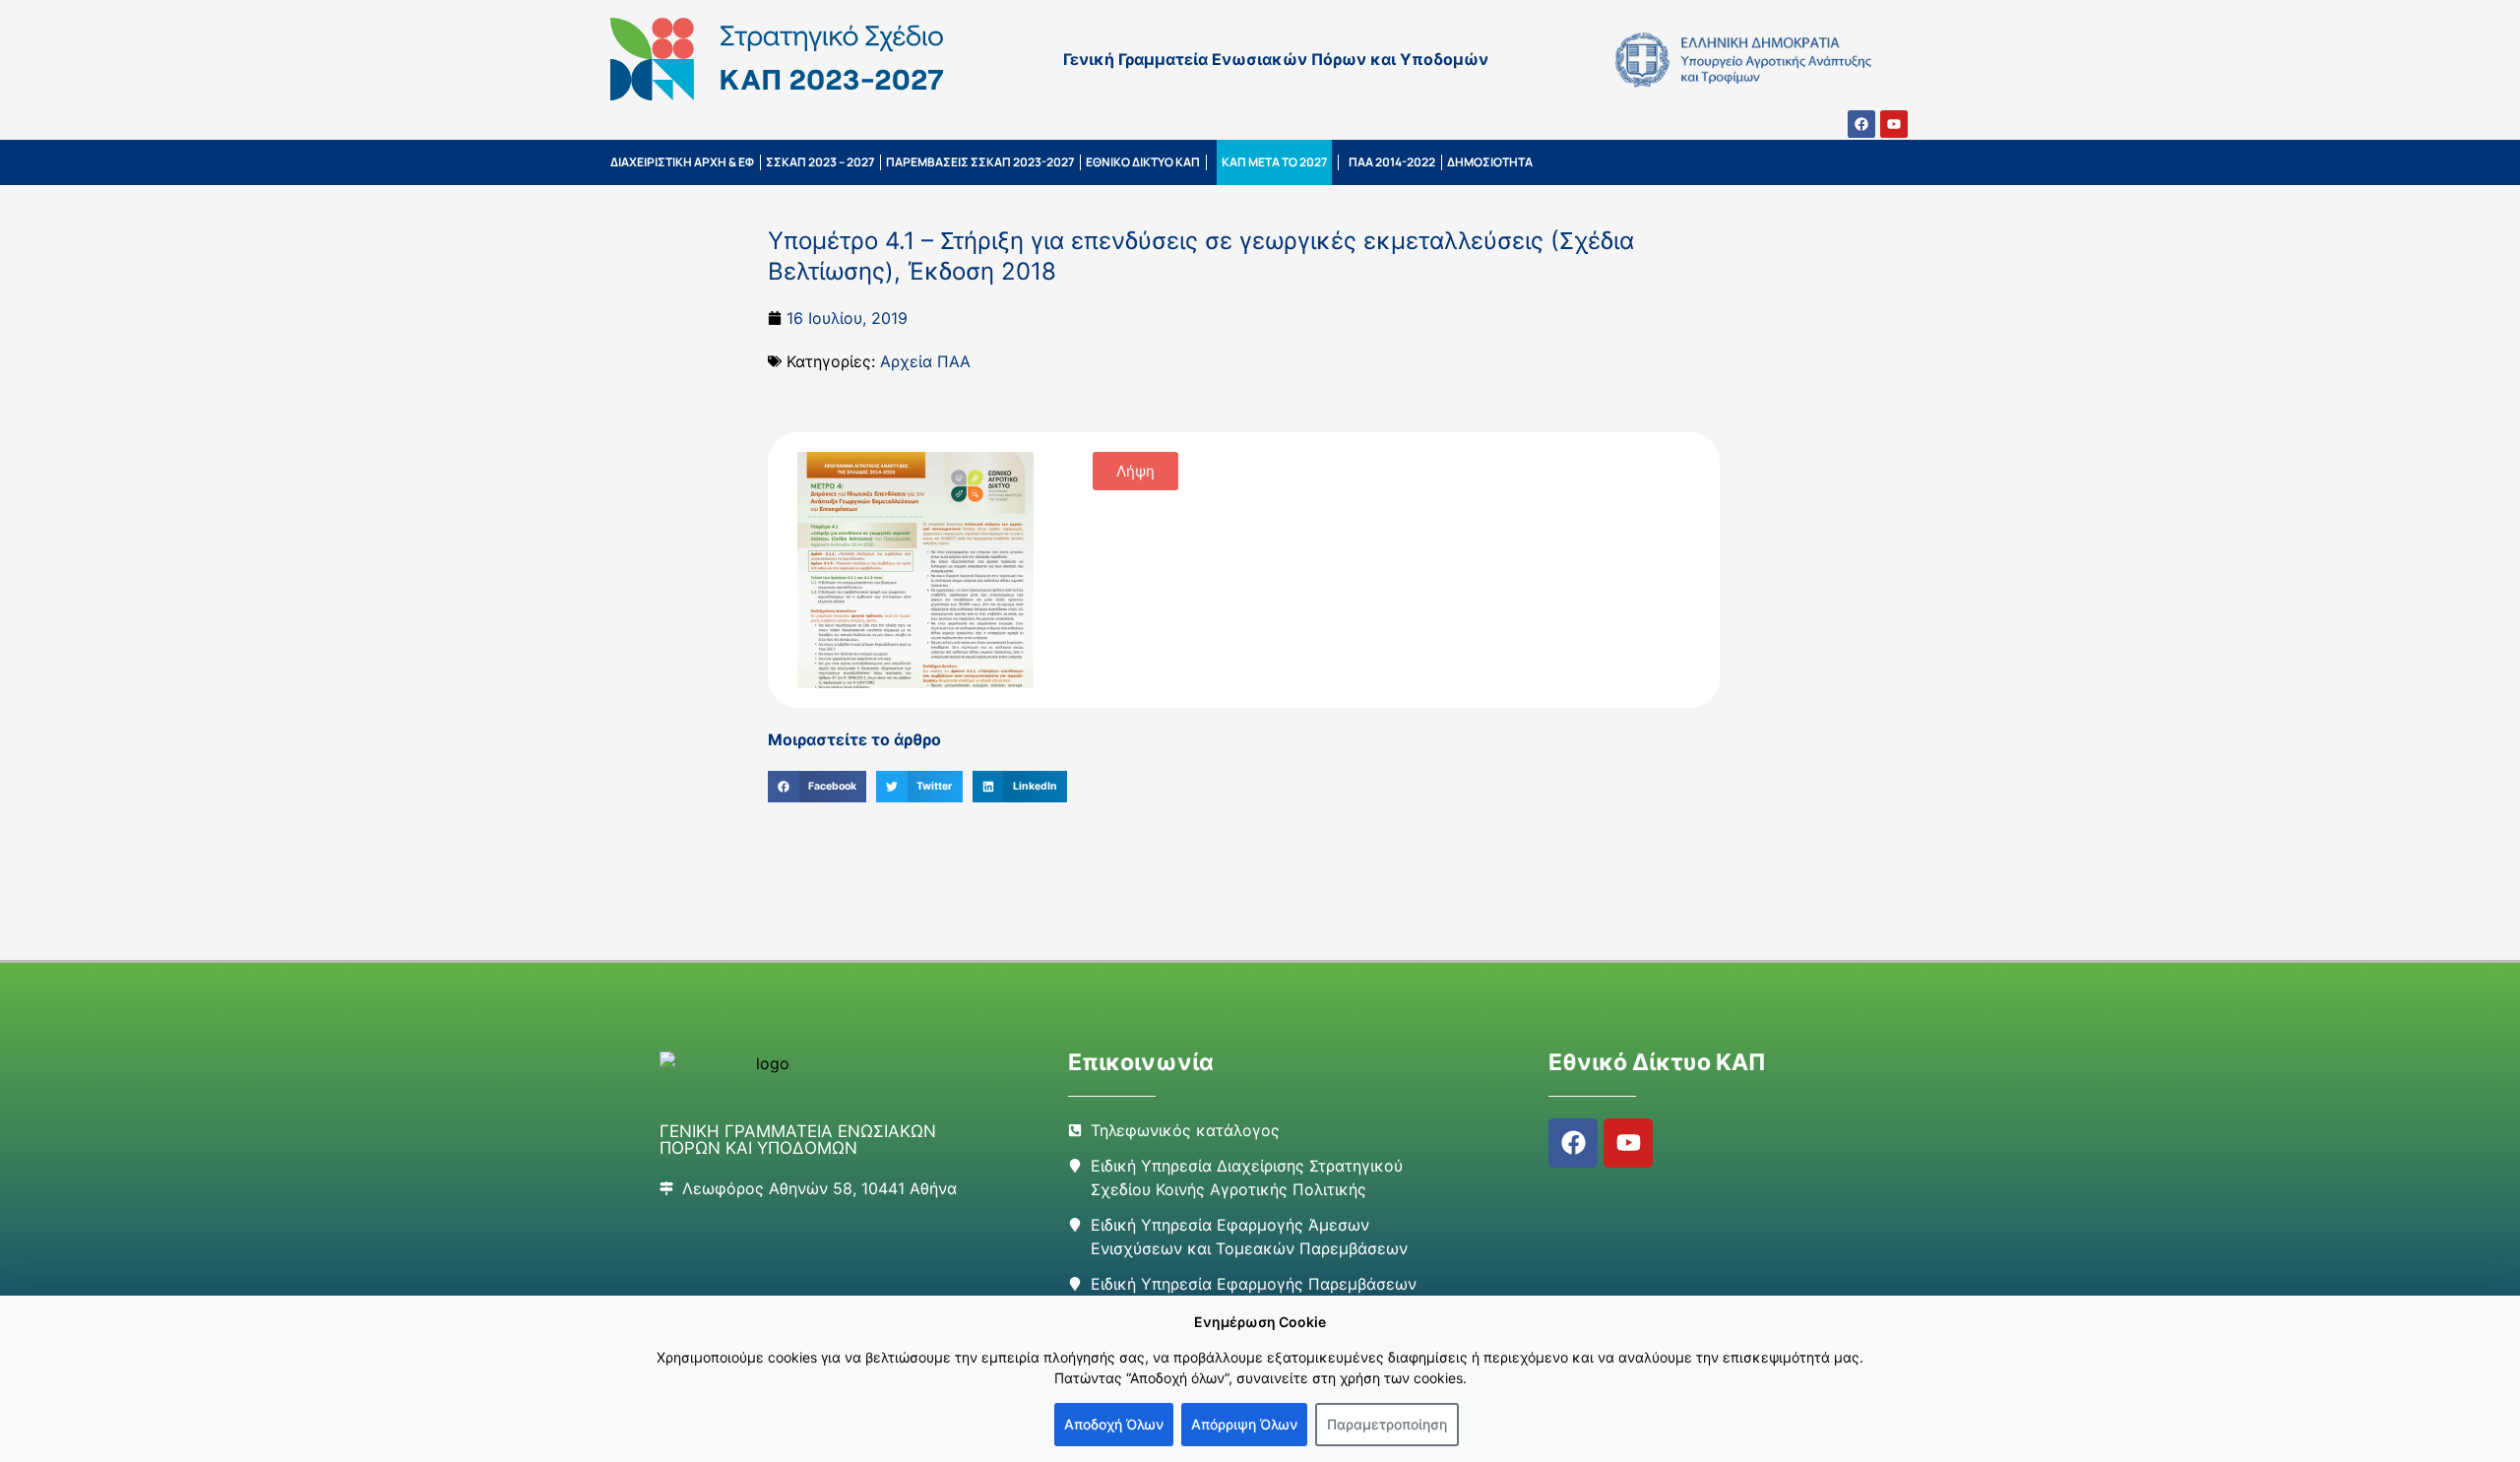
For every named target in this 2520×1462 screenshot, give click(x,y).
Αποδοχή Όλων (1114, 1424)
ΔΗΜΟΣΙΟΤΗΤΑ (1490, 162)
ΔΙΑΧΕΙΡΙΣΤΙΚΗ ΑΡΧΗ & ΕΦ (682, 162)
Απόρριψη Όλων (1244, 1424)
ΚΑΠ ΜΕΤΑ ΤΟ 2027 (1274, 162)
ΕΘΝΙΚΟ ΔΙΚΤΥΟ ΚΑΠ (1143, 162)
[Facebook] (1861, 124)
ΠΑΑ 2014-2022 (1392, 162)
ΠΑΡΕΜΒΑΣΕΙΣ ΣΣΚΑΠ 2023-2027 (980, 162)
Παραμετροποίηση (1387, 1424)
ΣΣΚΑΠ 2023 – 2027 (820, 162)
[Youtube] (1894, 124)
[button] (817, 787)
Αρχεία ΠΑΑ (925, 361)
